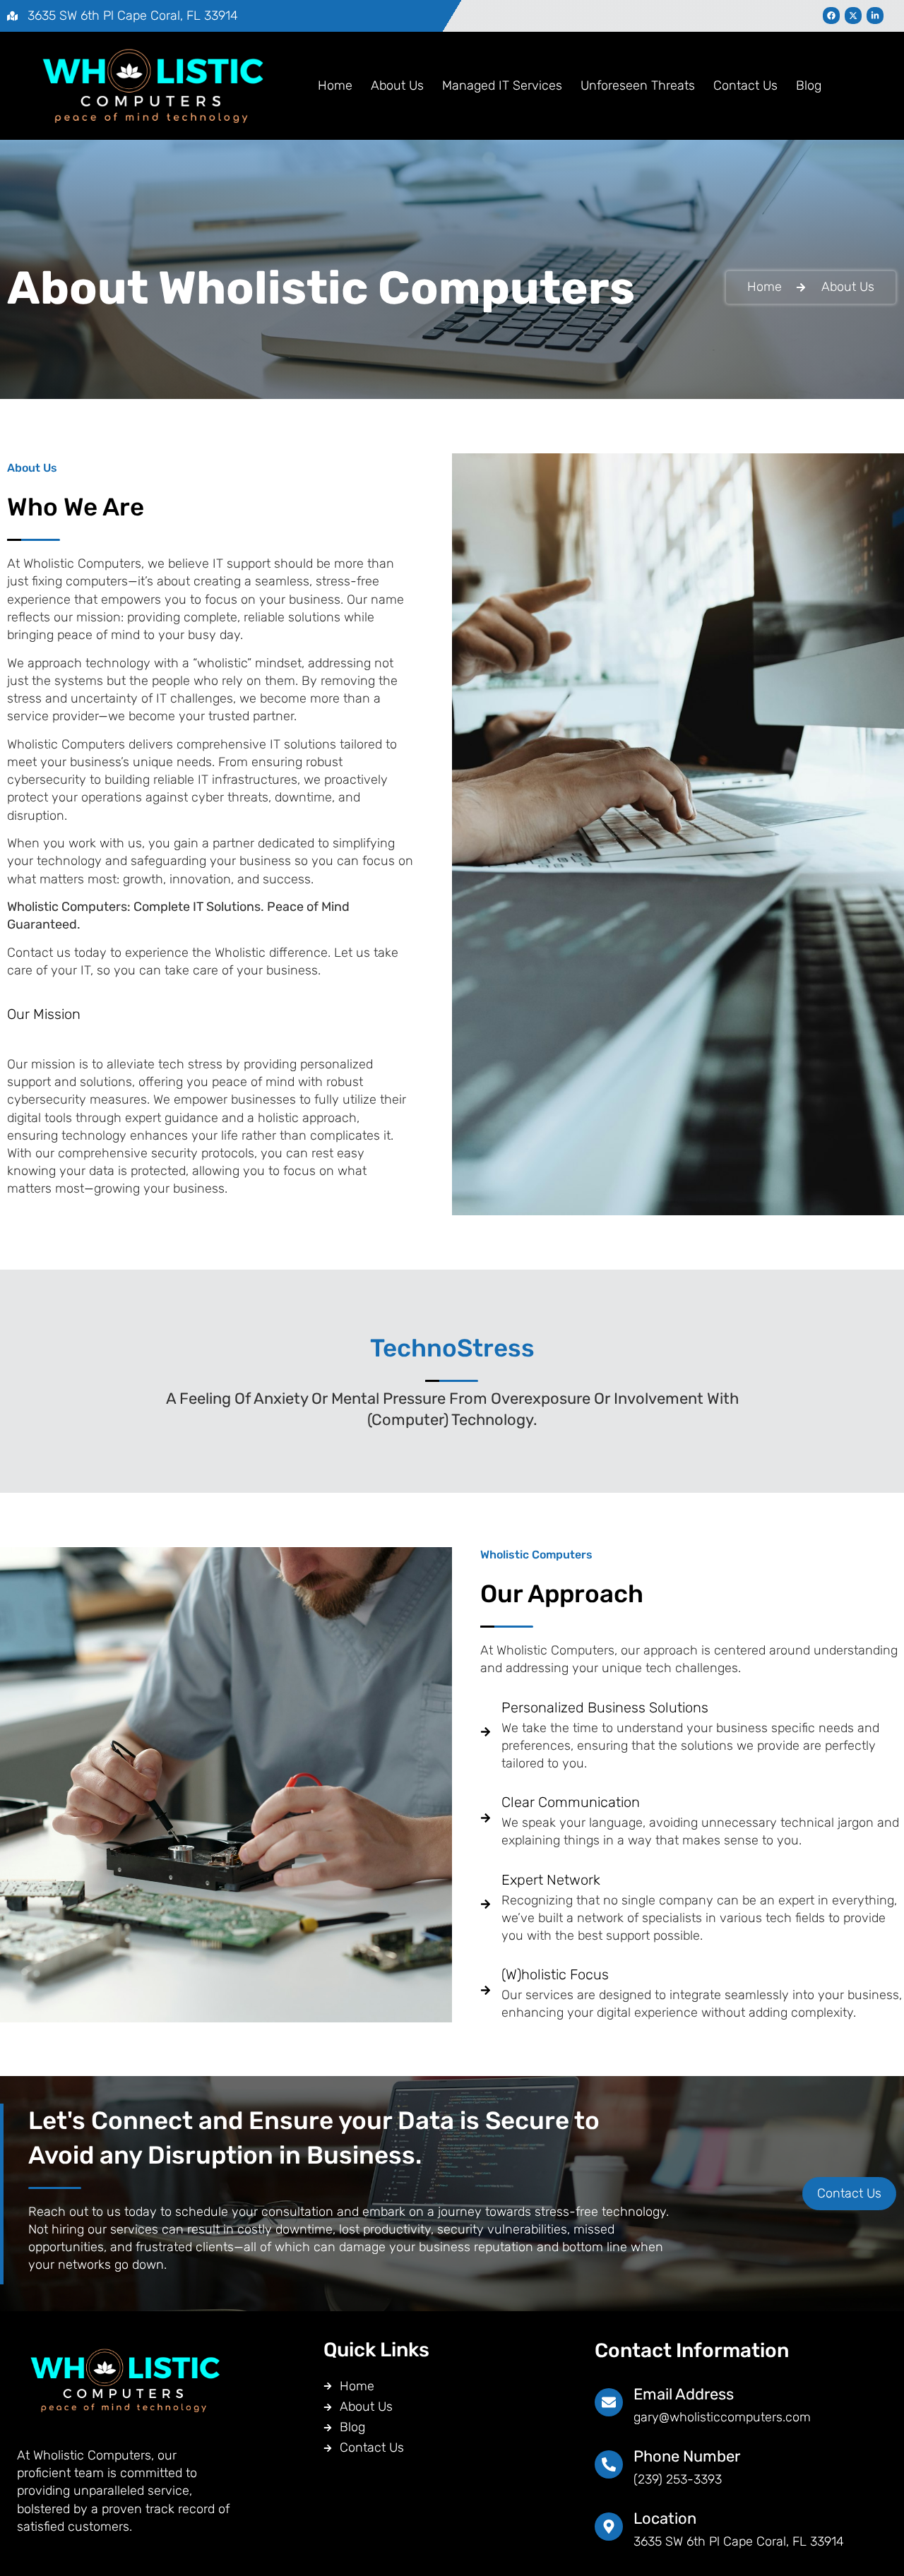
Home (335, 85)
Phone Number (687, 2456)
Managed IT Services (502, 85)
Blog (809, 85)
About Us (397, 85)
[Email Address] (609, 2402)
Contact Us (745, 85)
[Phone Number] (609, 2464)
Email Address (684, 2394)
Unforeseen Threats (638, 85)
